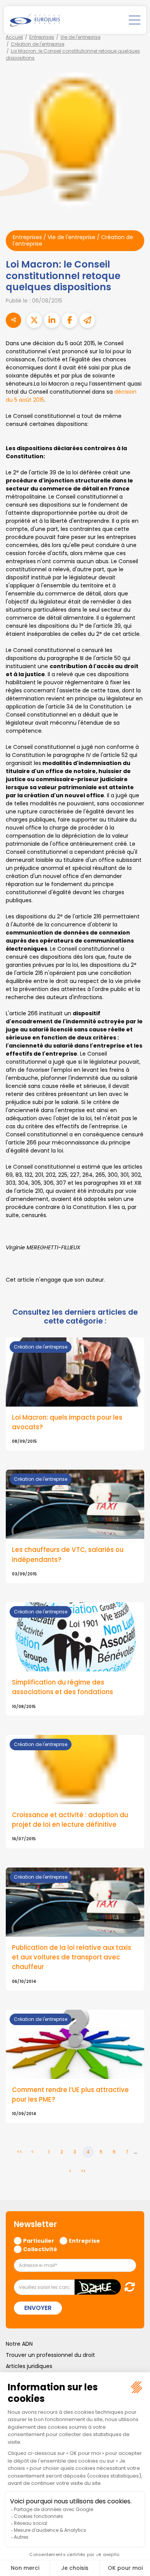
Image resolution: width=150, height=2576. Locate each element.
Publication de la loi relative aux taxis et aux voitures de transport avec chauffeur (72, 1957)
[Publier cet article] (34, 320)
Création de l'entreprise (37, 44)
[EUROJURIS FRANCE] (35, 20)
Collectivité (40, 2249)
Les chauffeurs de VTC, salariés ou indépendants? (68, 1554)
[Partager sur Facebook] (70, 320)
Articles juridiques (29, 2366)
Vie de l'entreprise (80, 37)
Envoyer (38, 2308)
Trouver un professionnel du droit (50, 2355)
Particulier (39, 2240)
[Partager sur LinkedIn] (52, 320)
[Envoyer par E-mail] (87, 320)
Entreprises (42, 37)
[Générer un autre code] (127, 2287)
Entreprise (84, 2240)
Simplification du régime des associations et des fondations (62, 1687)
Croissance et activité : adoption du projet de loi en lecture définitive (70, 1820)
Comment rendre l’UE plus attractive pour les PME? (70, 2095)
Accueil (14, 37)
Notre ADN (19, 2344)
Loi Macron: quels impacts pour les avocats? (67, 1422)
